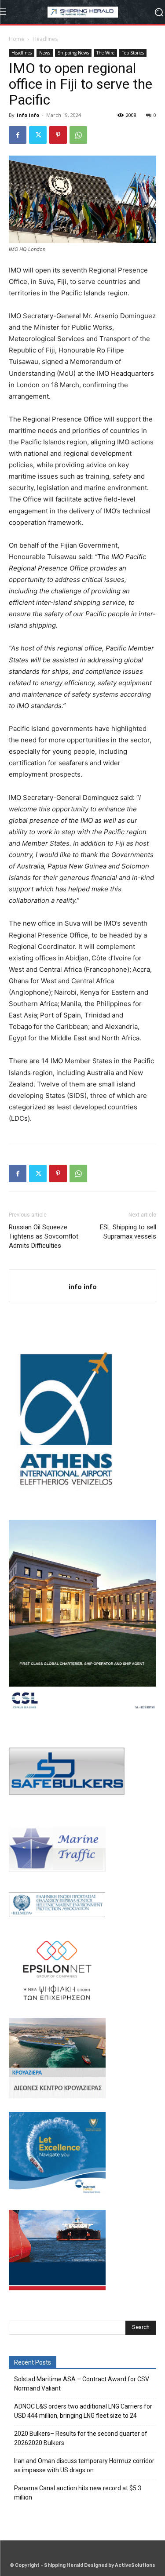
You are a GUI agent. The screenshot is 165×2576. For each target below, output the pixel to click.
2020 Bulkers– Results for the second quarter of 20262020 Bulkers (81, 2438)
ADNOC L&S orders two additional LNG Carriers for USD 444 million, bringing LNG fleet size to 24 (83, 2411)
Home (16, 39)
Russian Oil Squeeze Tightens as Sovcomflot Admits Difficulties (44, 1236)
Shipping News (73, 53)
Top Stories (133, 53)
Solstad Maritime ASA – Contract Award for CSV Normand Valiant (82, 2384)
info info (28, 115)
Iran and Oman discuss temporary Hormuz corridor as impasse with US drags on (84, 2465)
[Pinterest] (58, 135)
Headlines (45, 39)
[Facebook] (18, 135)
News (45, 53)
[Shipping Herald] (82, 12)
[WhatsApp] (78, 135)
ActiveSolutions (135, 2565)
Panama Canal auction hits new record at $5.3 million (78, 2493)
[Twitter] (38, 135)
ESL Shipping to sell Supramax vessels (128, 1232)
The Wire (105, 53)
